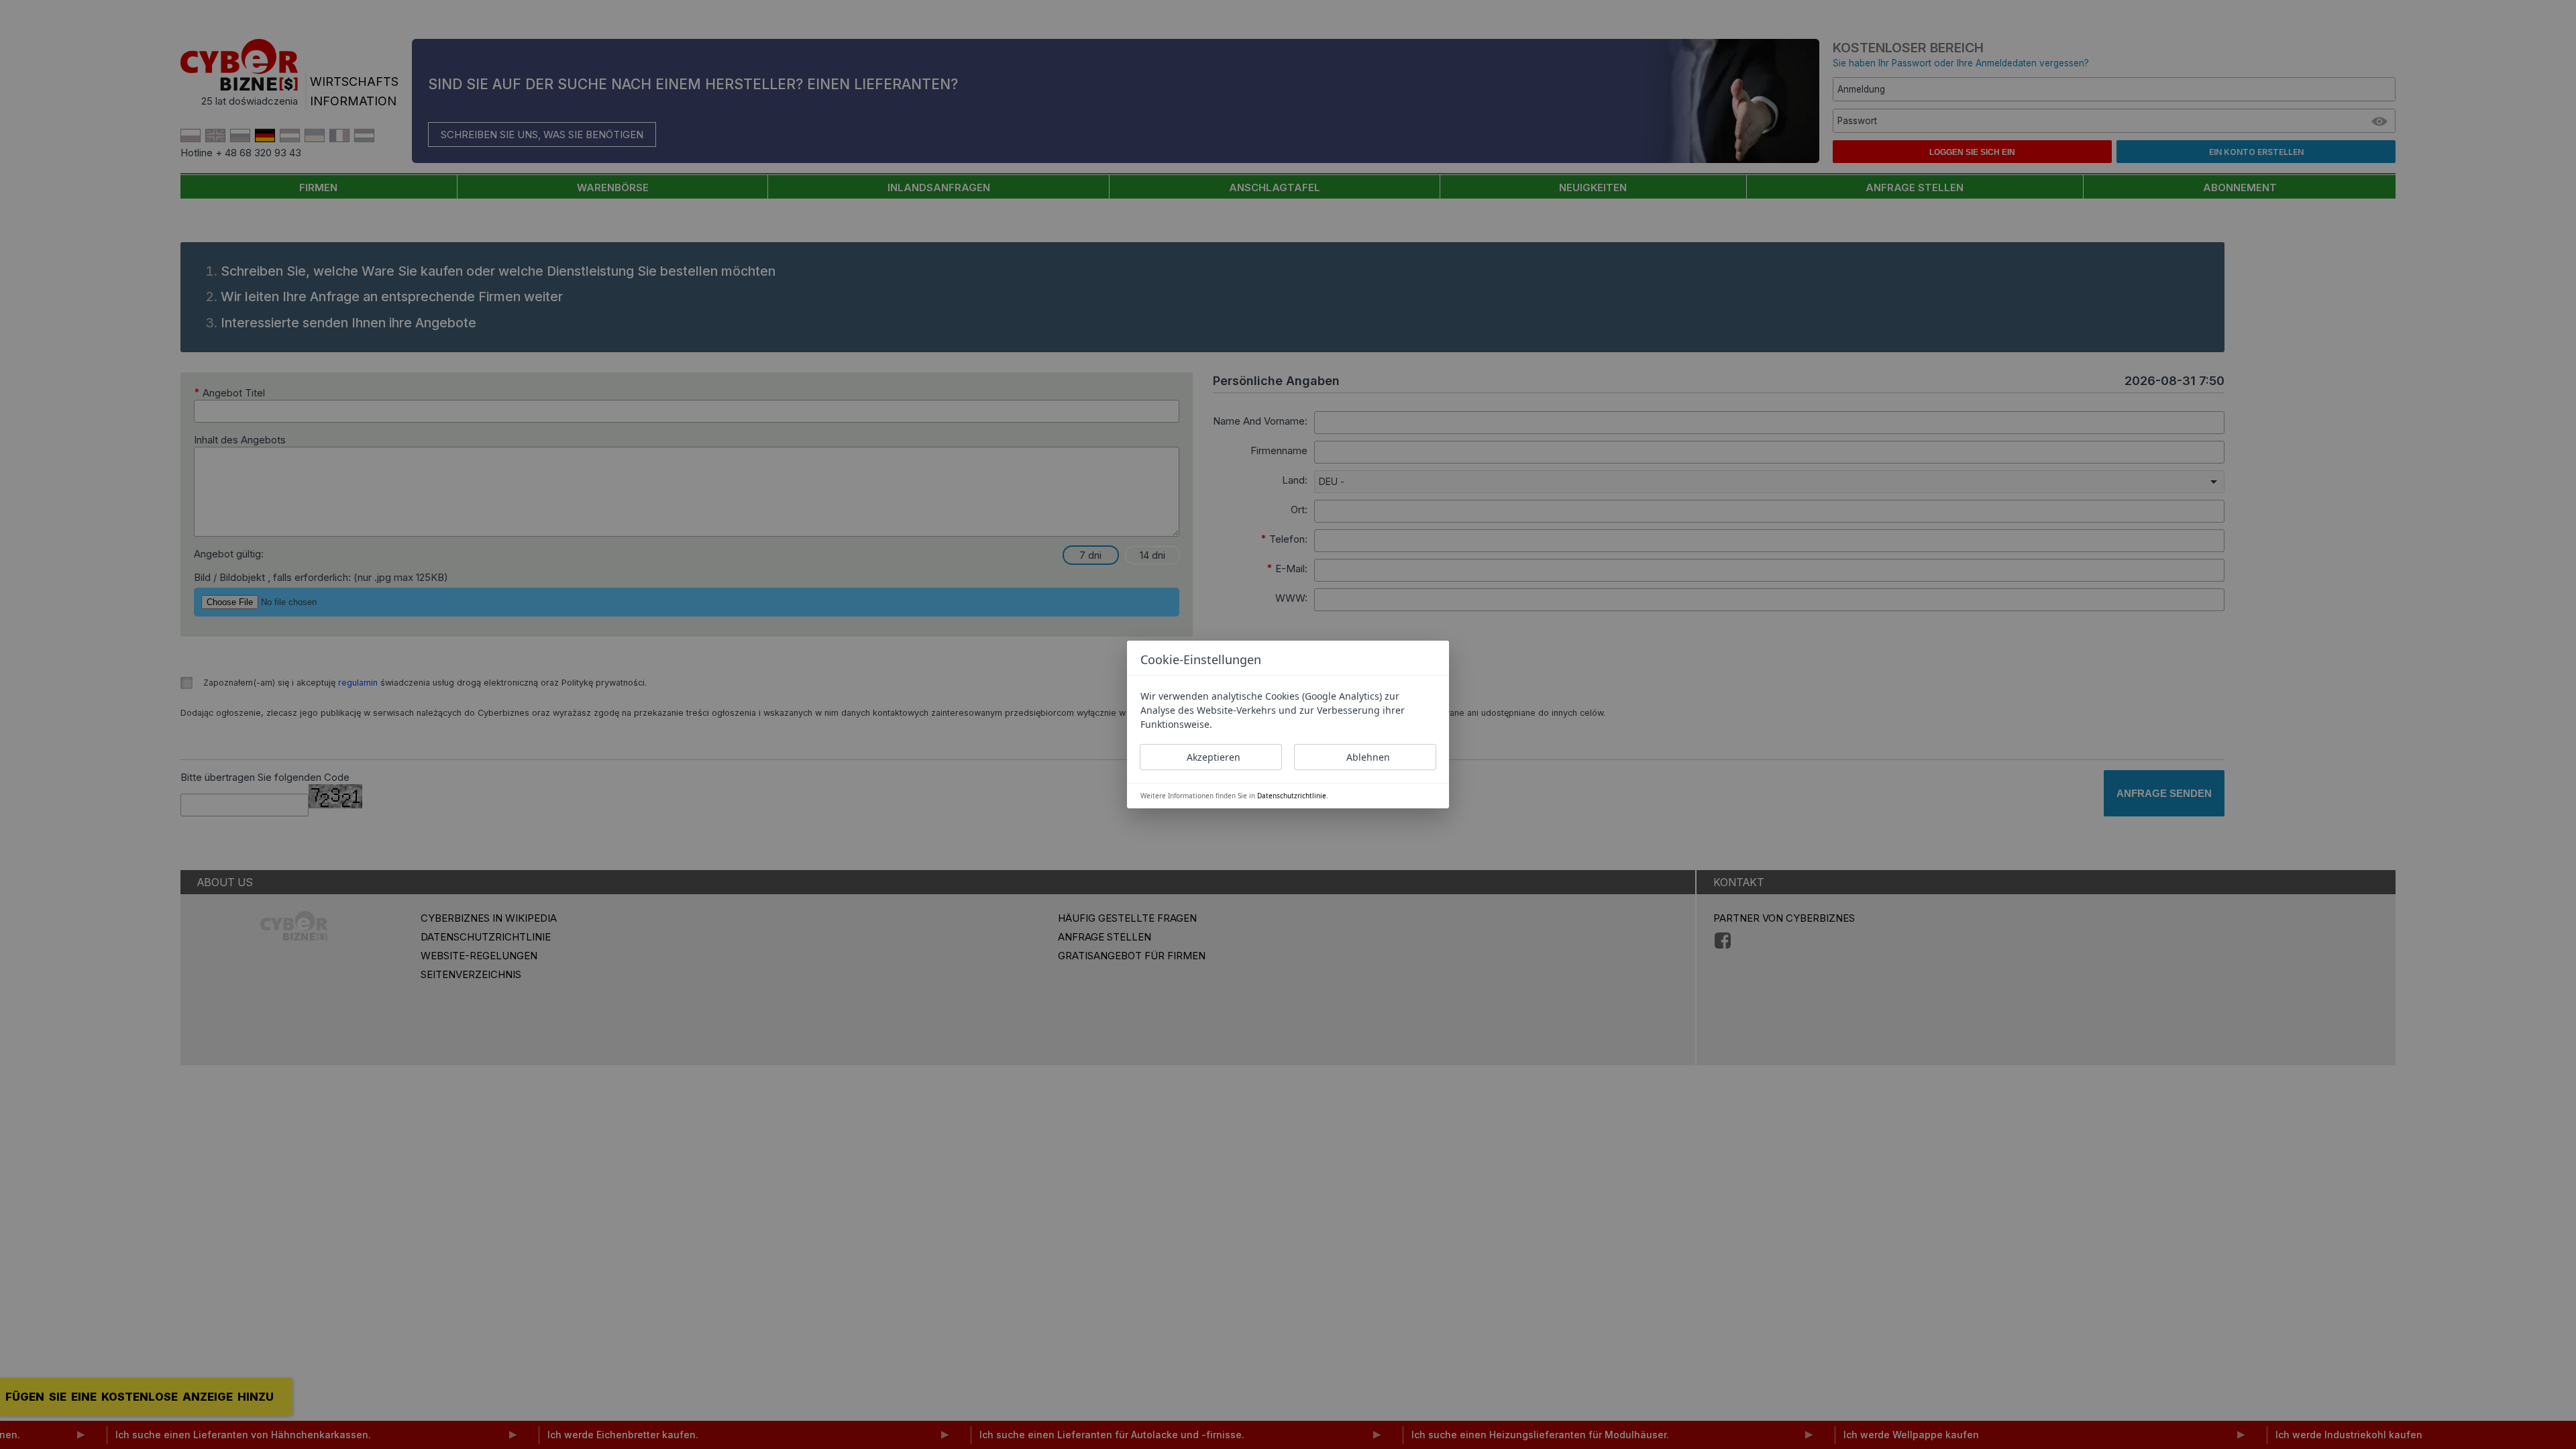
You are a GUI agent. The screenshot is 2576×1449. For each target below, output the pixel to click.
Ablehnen (1368, 757)
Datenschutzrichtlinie (1292, 796)
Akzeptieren (1214, 757)
